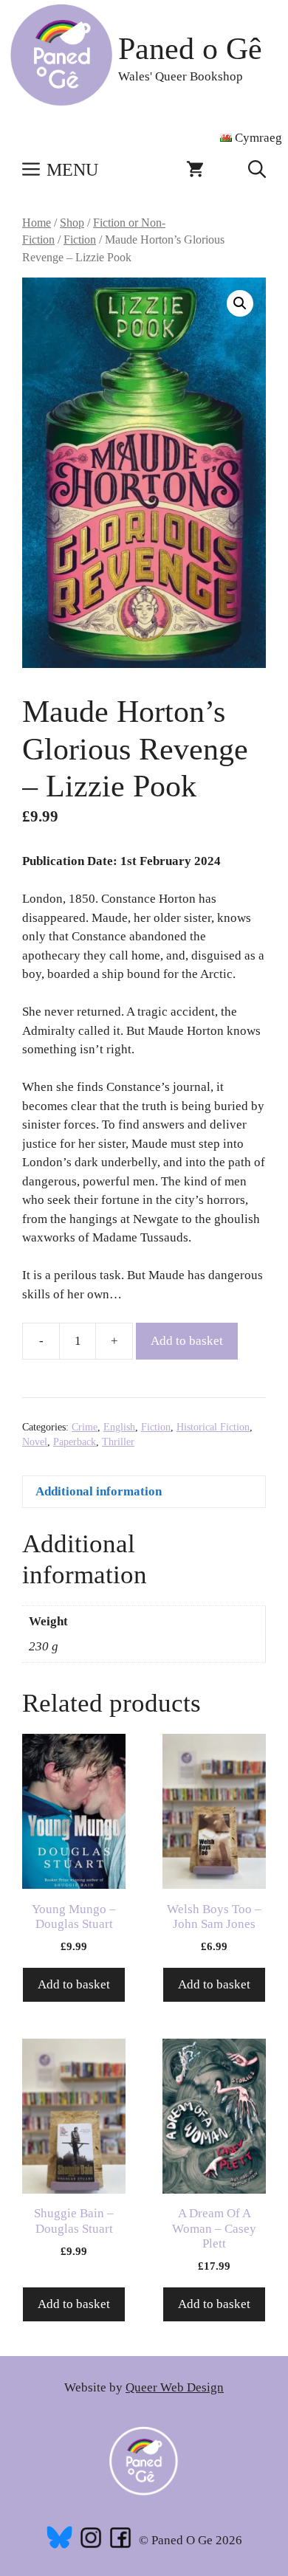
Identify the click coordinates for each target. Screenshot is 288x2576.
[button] (257, 170)
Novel (35, 1442)
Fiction (80, 240)
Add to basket (187, 1341)
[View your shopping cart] (195, 170)
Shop (72, 223)
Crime (85, 1427)
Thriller (118, 1442)
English (119, 1427)
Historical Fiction (213, 1427)
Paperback (75, 1442)
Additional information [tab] (99, 1491)
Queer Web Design (175, 2387)
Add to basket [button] (74, 1984)
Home (37, 223)
